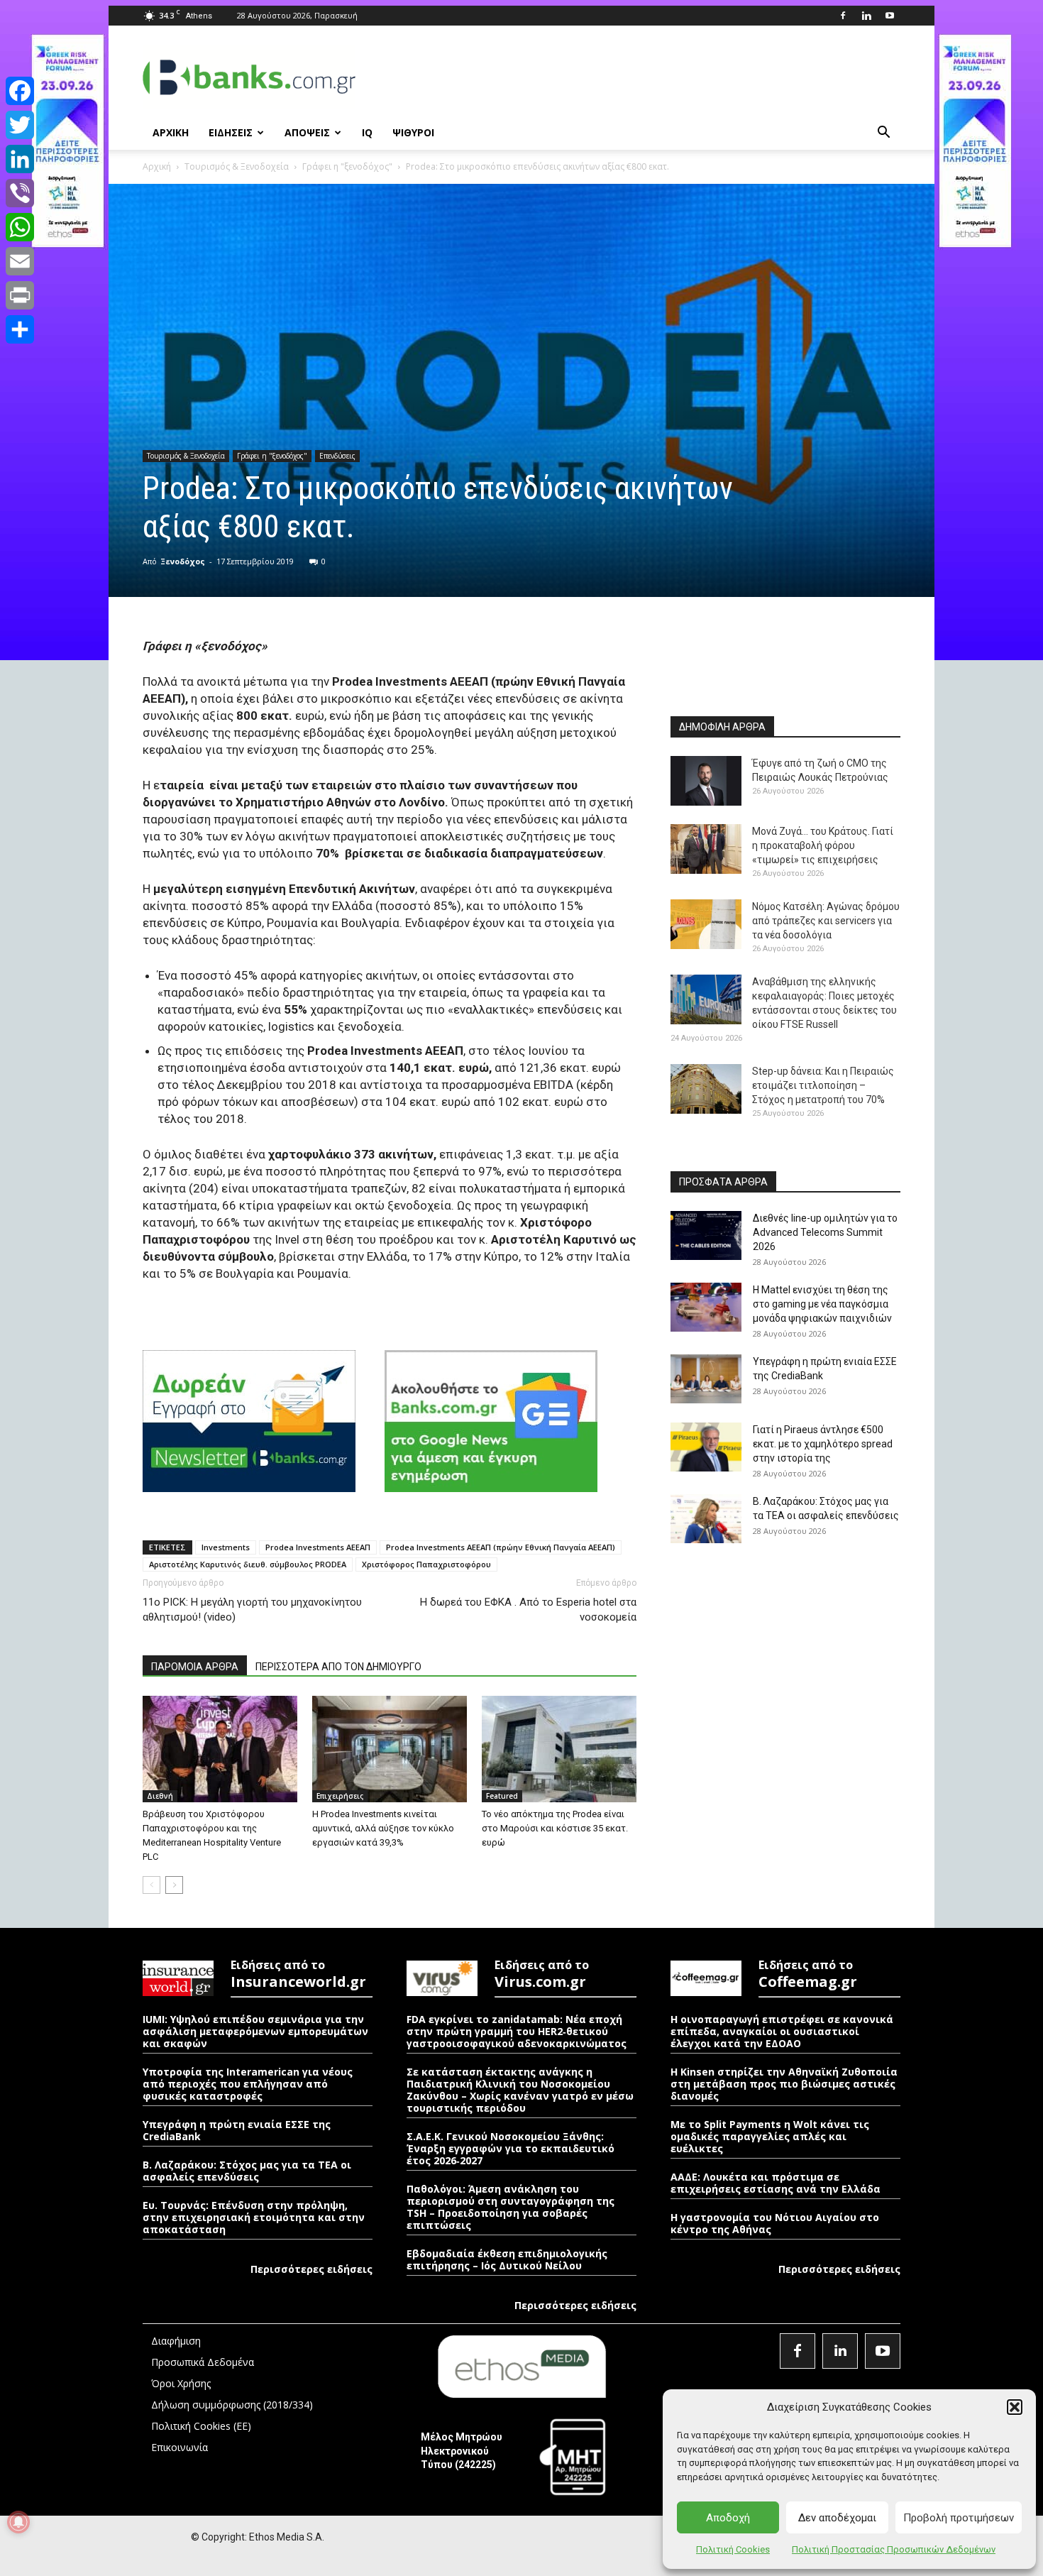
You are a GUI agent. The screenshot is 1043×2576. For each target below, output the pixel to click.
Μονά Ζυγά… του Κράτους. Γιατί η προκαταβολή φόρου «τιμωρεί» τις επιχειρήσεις (823, 845)
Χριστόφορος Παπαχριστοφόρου (426, 1564)
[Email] (20, 261)
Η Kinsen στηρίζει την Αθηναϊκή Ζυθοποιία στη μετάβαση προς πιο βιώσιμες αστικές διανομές (784, 2084)
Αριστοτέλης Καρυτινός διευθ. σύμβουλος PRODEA (248, 1564)
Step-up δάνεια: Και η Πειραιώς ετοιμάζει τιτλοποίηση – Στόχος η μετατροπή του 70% (823, 1085)
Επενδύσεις (337, 456)
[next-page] (174, 1885)
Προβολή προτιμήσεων (959, 2518)
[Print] (20, 295)
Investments (226, 1547)
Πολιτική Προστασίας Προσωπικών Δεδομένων (894, 2549)
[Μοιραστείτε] (20, 329)
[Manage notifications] (18, 2522)
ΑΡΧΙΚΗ (171, 132)
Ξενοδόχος (183, 561)
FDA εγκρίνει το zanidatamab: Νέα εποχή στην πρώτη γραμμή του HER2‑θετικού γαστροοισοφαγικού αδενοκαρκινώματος (517, 2031)
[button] (1015, 2407)
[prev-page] (151, 1885)
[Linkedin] (866, 16)
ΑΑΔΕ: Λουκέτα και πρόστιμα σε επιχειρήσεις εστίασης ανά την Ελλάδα (776, 2183)
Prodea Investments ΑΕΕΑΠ (318, 1547)
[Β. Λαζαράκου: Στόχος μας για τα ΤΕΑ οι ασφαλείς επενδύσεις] (706, 1519)
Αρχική (157, 166)
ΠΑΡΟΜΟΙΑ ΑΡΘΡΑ (195, 1667)
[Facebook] (843, 16)
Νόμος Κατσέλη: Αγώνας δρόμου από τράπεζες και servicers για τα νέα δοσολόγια (826, 921)
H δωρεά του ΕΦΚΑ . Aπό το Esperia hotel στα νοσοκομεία (528, 1610)
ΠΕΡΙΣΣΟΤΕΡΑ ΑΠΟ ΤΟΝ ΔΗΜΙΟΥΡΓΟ (338, 1667)
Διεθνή (160, 1796)
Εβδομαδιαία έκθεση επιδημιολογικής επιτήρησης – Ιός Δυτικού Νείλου (507, 2259)
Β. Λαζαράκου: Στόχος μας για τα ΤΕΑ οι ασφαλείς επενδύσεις (247, 2171)
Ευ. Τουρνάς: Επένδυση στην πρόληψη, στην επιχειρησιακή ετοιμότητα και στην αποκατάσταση (254, 2217)
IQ (367, 132)
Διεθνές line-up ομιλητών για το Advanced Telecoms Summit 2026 (825, 1232)
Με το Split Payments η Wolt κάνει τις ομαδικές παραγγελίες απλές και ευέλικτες (770, 2136)
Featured (502, 1796)
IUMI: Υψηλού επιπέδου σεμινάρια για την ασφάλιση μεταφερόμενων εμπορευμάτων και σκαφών (255, 2031)
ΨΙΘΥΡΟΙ (413, 132)
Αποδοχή (728, 2518)
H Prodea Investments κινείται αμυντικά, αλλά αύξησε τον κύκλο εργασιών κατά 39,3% (383, 1828)
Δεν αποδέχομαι (837, 2518)
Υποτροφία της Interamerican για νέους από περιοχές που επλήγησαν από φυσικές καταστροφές (248, 2084)
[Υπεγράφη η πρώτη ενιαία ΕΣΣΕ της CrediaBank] (706, 1379)
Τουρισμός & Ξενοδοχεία (237, 166)
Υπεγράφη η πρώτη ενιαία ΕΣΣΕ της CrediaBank (237, 2130)
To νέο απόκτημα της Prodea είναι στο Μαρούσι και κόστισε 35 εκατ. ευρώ (555, 1828)
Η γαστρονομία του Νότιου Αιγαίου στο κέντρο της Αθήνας (775, 2223)
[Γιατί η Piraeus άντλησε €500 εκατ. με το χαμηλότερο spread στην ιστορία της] (706, 1447)
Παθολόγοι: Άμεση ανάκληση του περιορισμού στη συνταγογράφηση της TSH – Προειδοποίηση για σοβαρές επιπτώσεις (511, 2207)
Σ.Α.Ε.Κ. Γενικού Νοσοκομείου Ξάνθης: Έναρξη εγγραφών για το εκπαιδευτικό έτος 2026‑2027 (511, 2148)
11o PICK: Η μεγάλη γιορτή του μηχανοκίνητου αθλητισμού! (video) (252, 1610)
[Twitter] (20, 125)
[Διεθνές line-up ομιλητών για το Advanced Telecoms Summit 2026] (706, 1235)
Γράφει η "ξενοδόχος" (347, 166)
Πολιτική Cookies (733, 2549)
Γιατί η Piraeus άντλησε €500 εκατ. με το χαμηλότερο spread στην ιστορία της (823, 1444)
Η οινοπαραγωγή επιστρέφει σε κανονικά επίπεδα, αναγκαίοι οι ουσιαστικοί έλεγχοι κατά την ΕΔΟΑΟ (782, 2031)
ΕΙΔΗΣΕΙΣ (231, 132)
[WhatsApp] (20, 227)
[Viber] (20, 193)
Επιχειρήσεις (340, 1796)
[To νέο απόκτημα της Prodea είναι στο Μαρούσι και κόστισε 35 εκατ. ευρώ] (559, 1749)
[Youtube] (890, 16)
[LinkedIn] (20, 159)
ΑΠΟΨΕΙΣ (307, 132)
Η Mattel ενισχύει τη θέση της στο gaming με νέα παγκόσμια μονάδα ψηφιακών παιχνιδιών (822, 1304)
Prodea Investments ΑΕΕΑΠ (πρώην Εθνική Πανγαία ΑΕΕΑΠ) (501, 1547)
